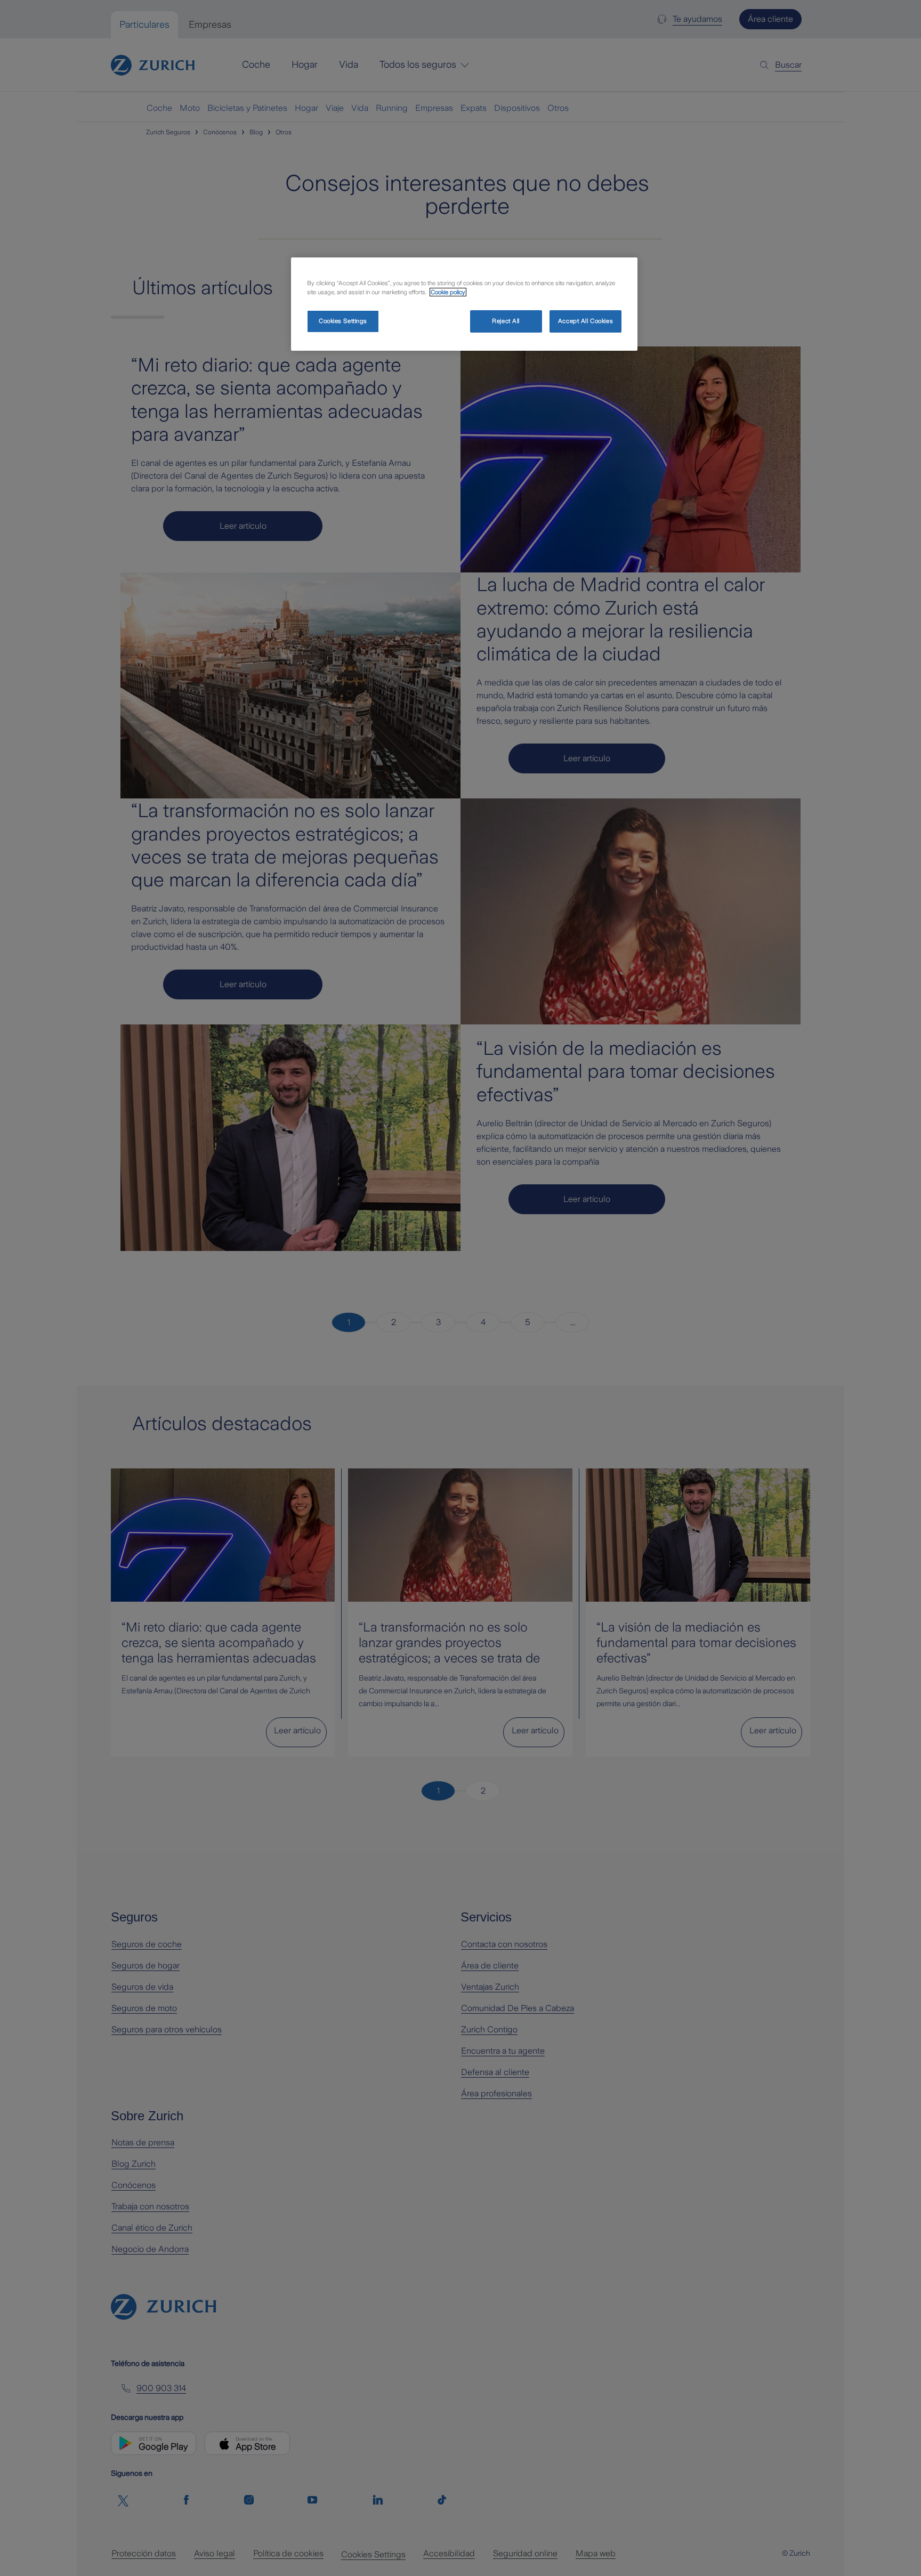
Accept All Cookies (585, 321)
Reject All (506, 321)
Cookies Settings (343, 321)
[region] (464, 304)
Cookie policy (448, 292)
